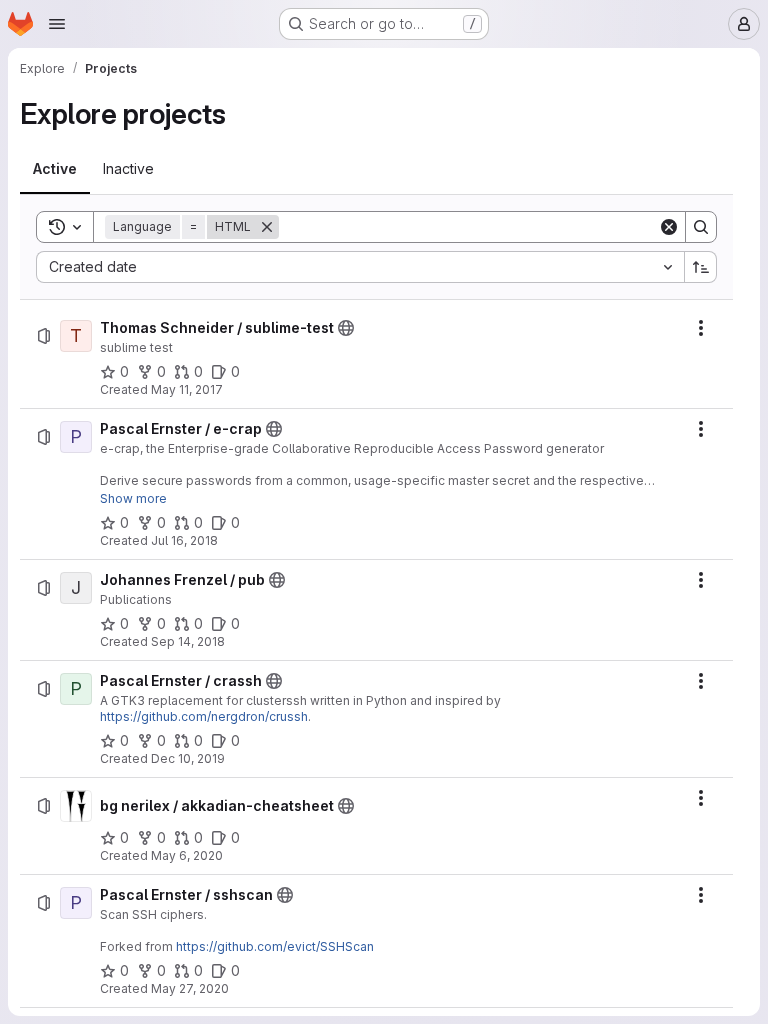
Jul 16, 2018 (184, 540)
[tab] (55, 169)
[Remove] (267, 227)
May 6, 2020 (187, 855)
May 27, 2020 (190, 988)
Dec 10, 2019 (188, 758)
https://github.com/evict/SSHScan (275, 946)
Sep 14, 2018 (188, 641)
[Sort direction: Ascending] (701, 267)
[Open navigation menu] (57, 24)
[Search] (701, 227)
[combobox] (360, 267)
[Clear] (669, 227)
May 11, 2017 (187, 389)
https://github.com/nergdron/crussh (204, 716)
